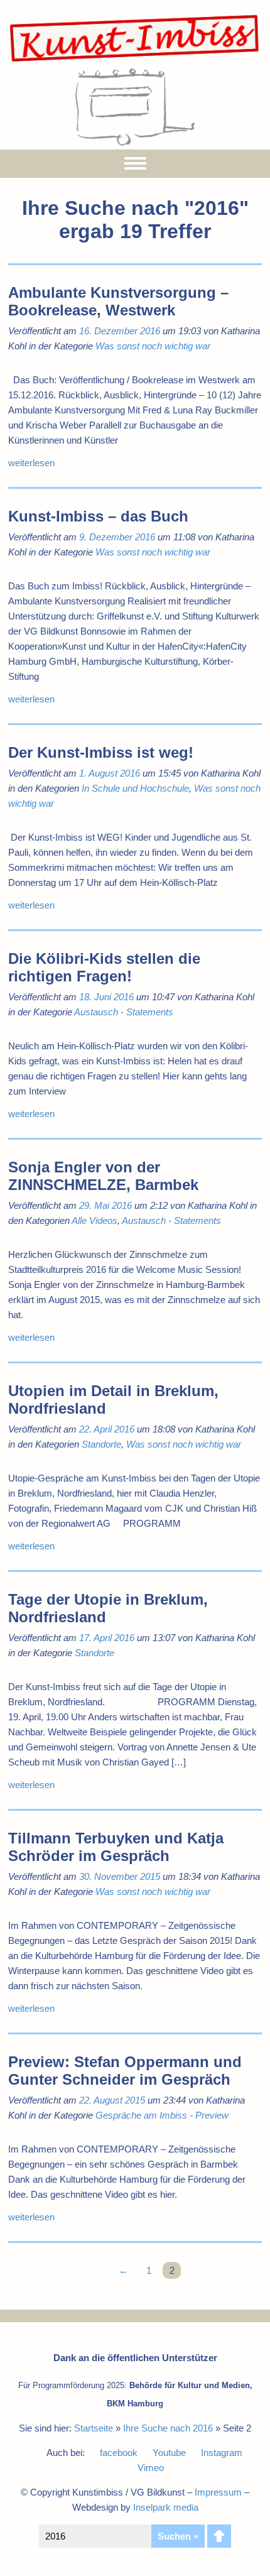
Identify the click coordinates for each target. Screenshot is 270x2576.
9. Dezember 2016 (117, 537)
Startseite (94, 2428)
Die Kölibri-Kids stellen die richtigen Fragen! (104, 967)
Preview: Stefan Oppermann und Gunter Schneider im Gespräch (125, 2071)
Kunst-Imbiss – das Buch (98, 516)
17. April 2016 (107, 1638)
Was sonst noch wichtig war (153, 346)
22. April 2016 (107, 1429)
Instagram (222, 2453)
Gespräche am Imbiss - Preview (162, 2115)
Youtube (169, 2453)
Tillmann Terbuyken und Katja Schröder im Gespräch (116, 1847)
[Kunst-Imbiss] (135, 61)
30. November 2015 (120, 1876)
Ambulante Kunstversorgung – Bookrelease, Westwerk (118, 301)
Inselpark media (166, 2507)
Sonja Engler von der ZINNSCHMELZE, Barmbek (103, 1176)
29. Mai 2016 (105, 1205)
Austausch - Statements (124, 1012)
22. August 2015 (112, 2100)
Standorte (101, 1444)
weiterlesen (31, 463)
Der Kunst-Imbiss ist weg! (101, 752)
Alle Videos (94, 1220)
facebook (119, 2453)
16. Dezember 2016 (120, 331)
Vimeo (151, 2468)
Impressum (218, 2492)
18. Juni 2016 (106, 997)
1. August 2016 (110, 773)
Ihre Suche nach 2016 (168, 2428)
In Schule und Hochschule (135, 788)
